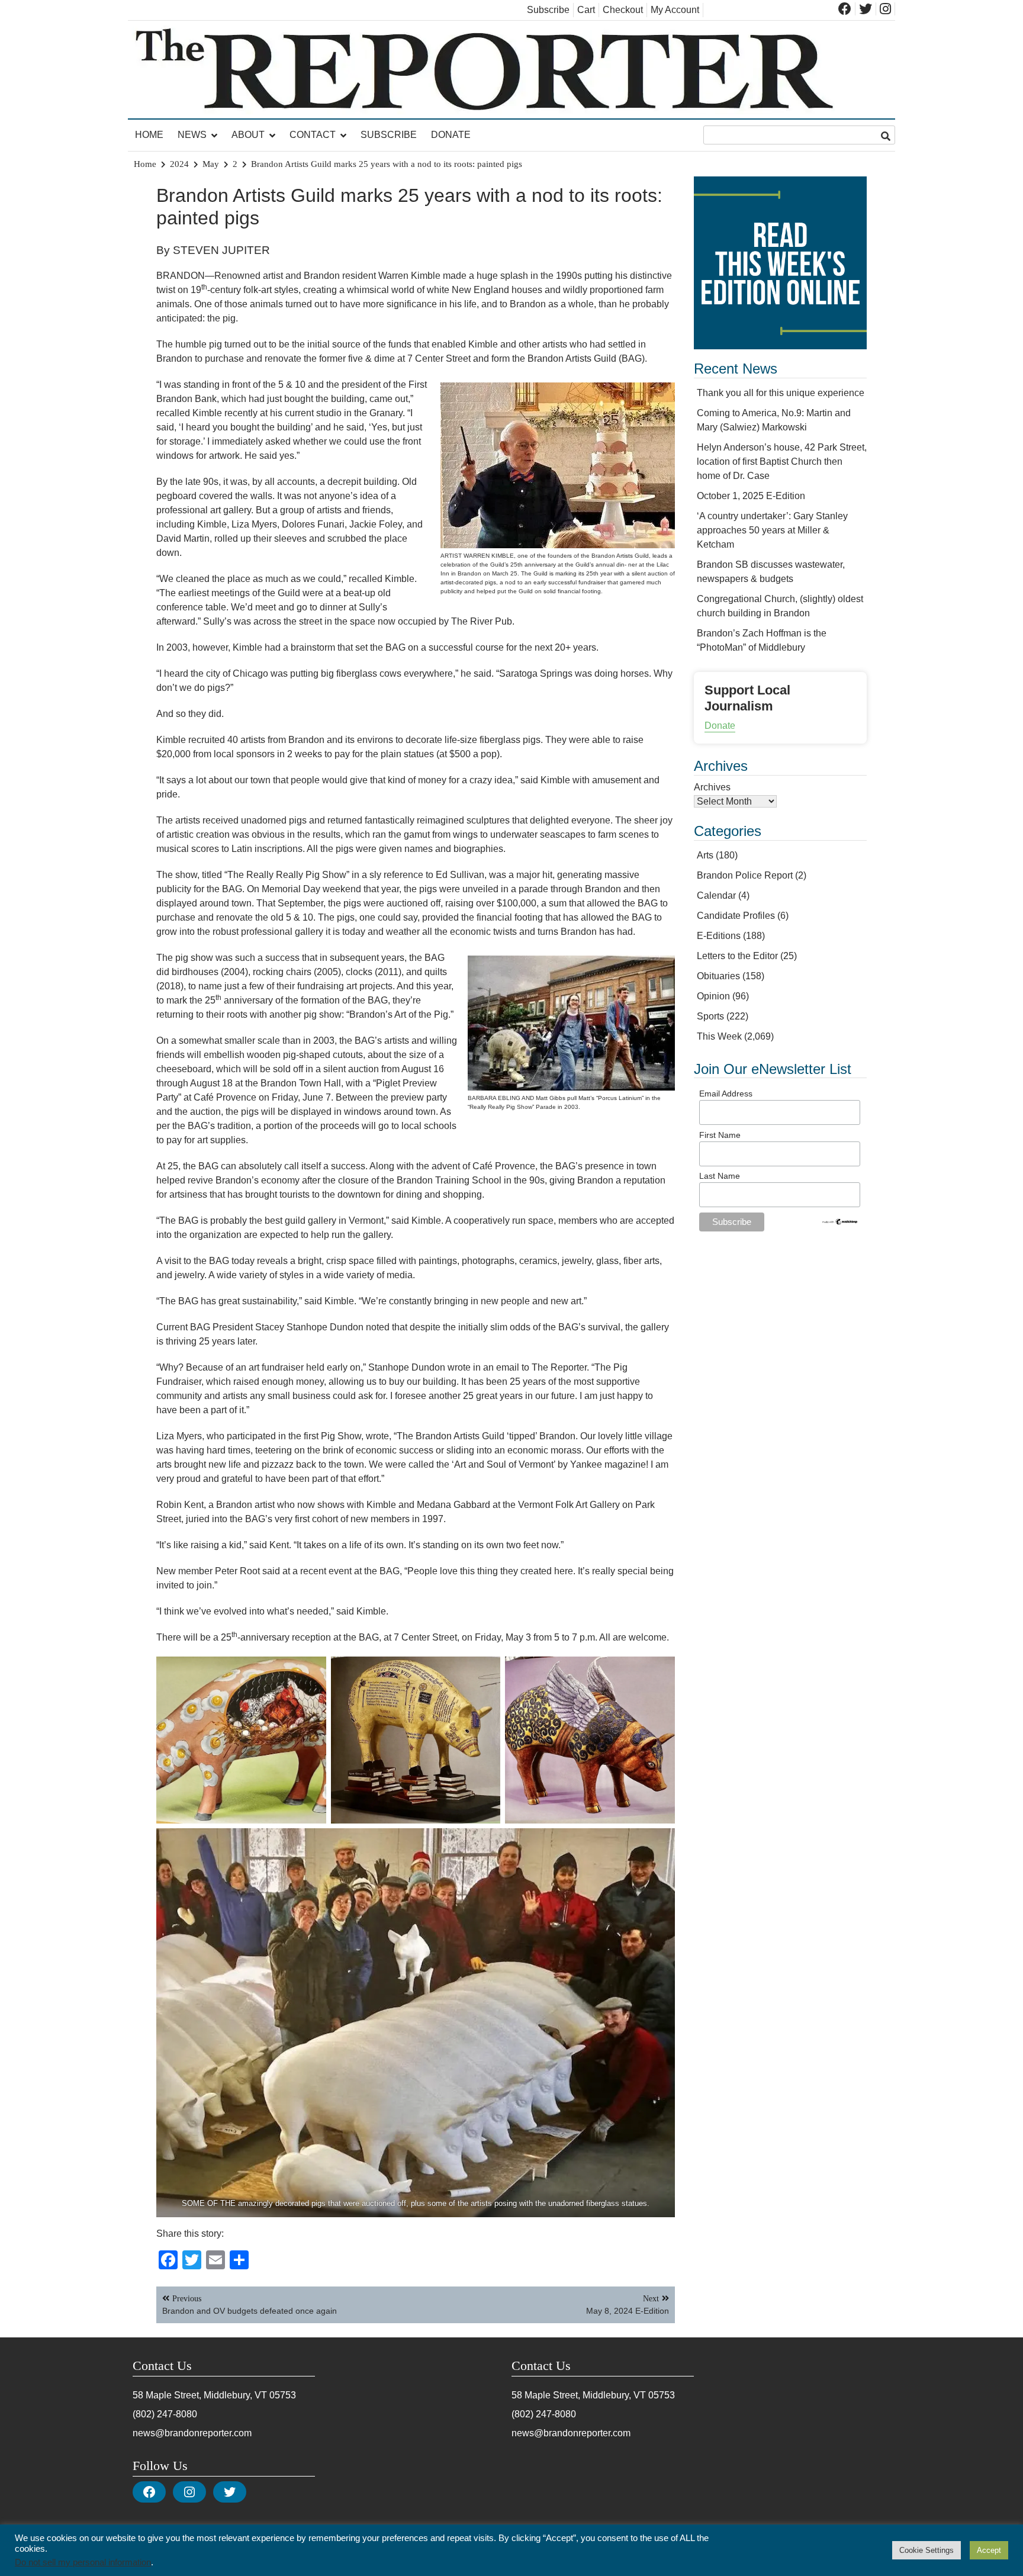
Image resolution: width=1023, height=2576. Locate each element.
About (248, 135)
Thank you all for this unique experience (781, 393)
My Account (675, 10)
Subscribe (548, 10)
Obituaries (718, 976)
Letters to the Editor (737, 956)
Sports (710, 1016)
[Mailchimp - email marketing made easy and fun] (840, 1223)
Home (149, 135)
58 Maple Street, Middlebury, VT (200, 2395)
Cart (586, 10)
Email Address (726, 1094)
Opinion (713, 996)
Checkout (623, 10)
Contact (313, 135)
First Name (720, 1135)
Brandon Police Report (745, 875)
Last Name (720, 1176)
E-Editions (719, 936)
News (192, 135)
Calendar (716, 895)
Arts (705, 855)
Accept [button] (989, 2550)
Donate (451, 135)
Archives (712, 787)
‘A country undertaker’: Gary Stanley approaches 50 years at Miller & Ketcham (772, 530)
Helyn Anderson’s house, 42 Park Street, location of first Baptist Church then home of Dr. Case (782, 462)
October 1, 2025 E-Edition (751, 496)
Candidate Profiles (736, 916)
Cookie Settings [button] (927, 2550)
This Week (719, 1036)
